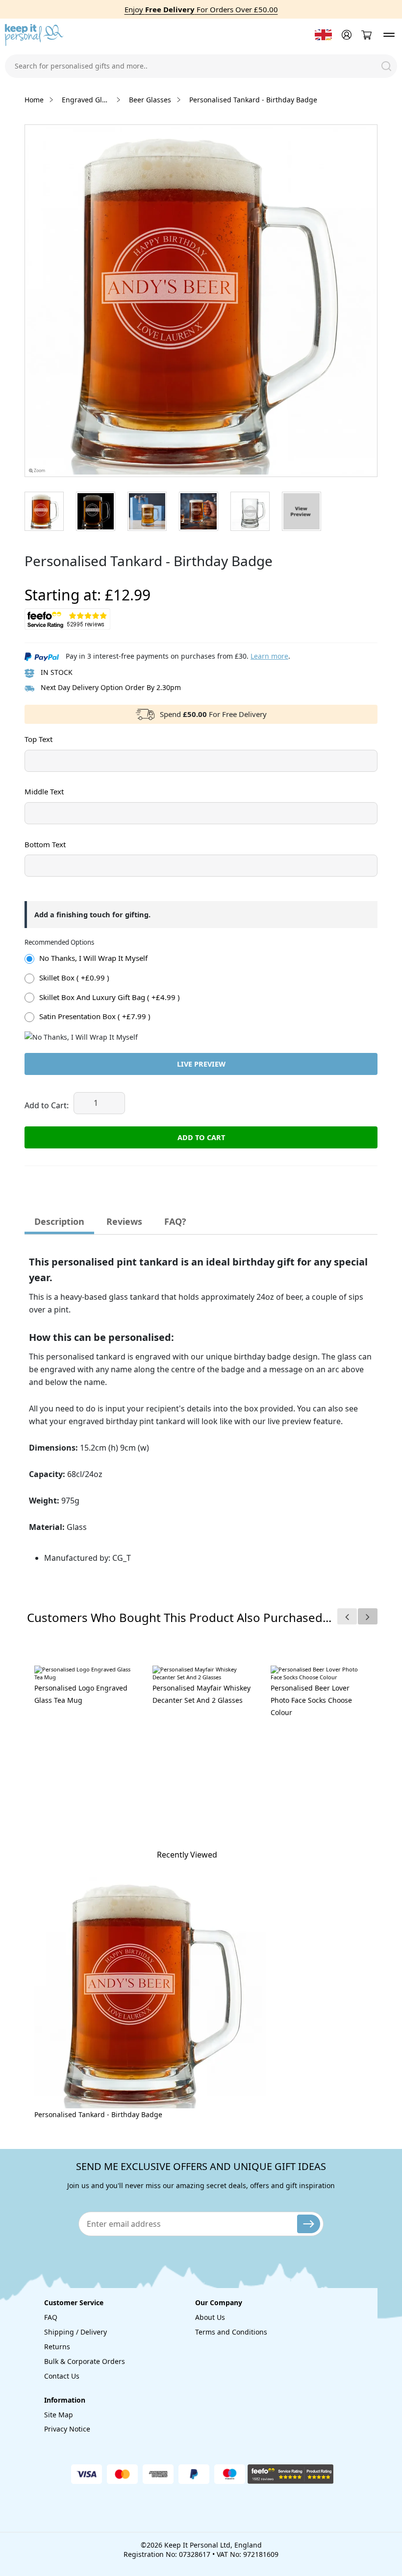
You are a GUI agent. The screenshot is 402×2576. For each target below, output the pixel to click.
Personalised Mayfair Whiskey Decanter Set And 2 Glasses (201, 1694)
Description (59, 1221)
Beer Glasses (150, 100)
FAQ (51, 2317)
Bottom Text (45, 844)
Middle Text (44, 791)
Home (34, 100)
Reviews (124, 1221)
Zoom (39, 471)
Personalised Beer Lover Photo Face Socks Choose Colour (311, 1700)
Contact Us (62, 2376)
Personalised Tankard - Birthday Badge (98, 2114)
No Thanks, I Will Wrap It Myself (93, 958)
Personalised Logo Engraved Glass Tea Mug (81, 1694)
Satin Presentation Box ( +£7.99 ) (95, 1016)
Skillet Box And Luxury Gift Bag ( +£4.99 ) (110, 997)
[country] (323, 35)
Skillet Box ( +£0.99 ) (74, 978)
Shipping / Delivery (75, 2332)
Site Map (59, 2415)
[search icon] (386, 66)
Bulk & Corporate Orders (85, 2361)
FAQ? (175, 1221)
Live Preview (201, 1064)
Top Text (38, 739)
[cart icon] (366, 35)
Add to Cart (201, 1137)
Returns (57, 2347)
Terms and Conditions (231, 2332)
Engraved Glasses (86, 100)
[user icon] (345, 35)
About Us (210, 2317)
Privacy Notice (67, 2429)
